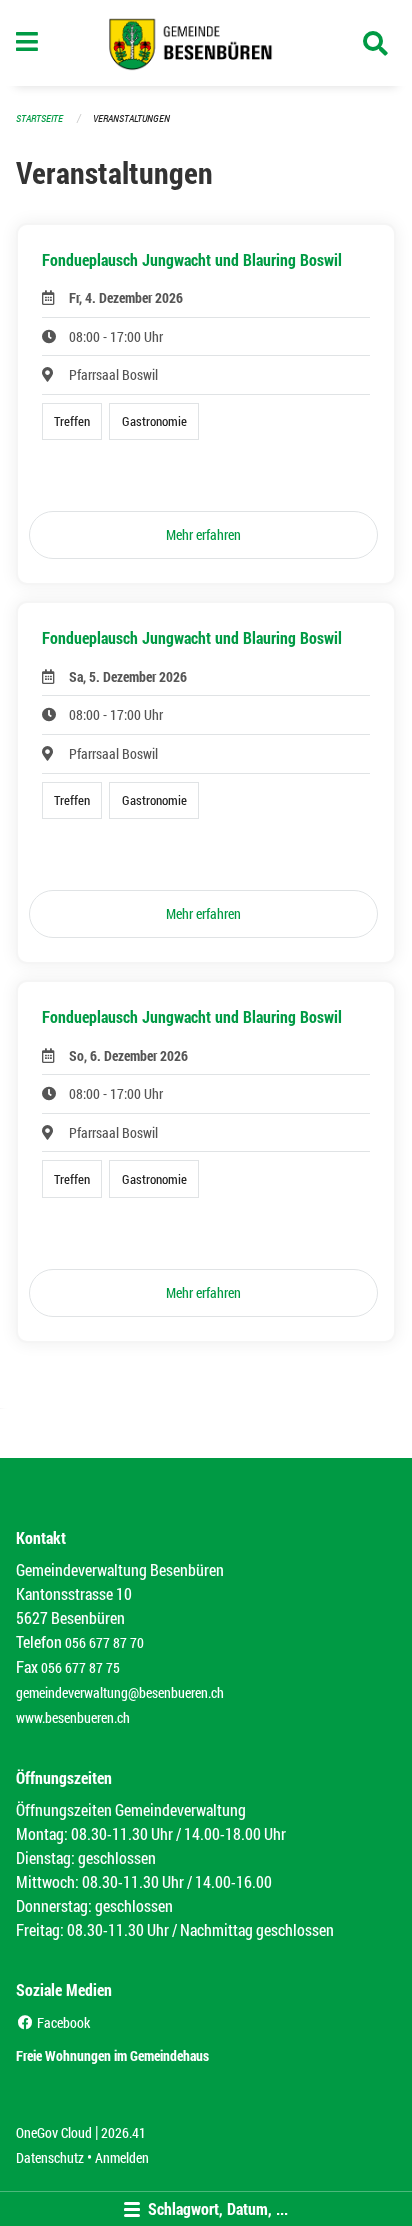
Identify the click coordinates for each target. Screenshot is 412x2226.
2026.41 (123, 2132)
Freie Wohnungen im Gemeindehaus (112, 2055)
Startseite (39, 118)
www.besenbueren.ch (73, 1717)
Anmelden (122, 2157)
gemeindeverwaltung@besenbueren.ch (120, 1692)
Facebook (62, 2022)
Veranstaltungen (131, 118)
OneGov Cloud (54, 2132)
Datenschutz (50, 2157)
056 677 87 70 (104, 1642)
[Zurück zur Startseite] (206, 43)
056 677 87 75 (80, 1667)
